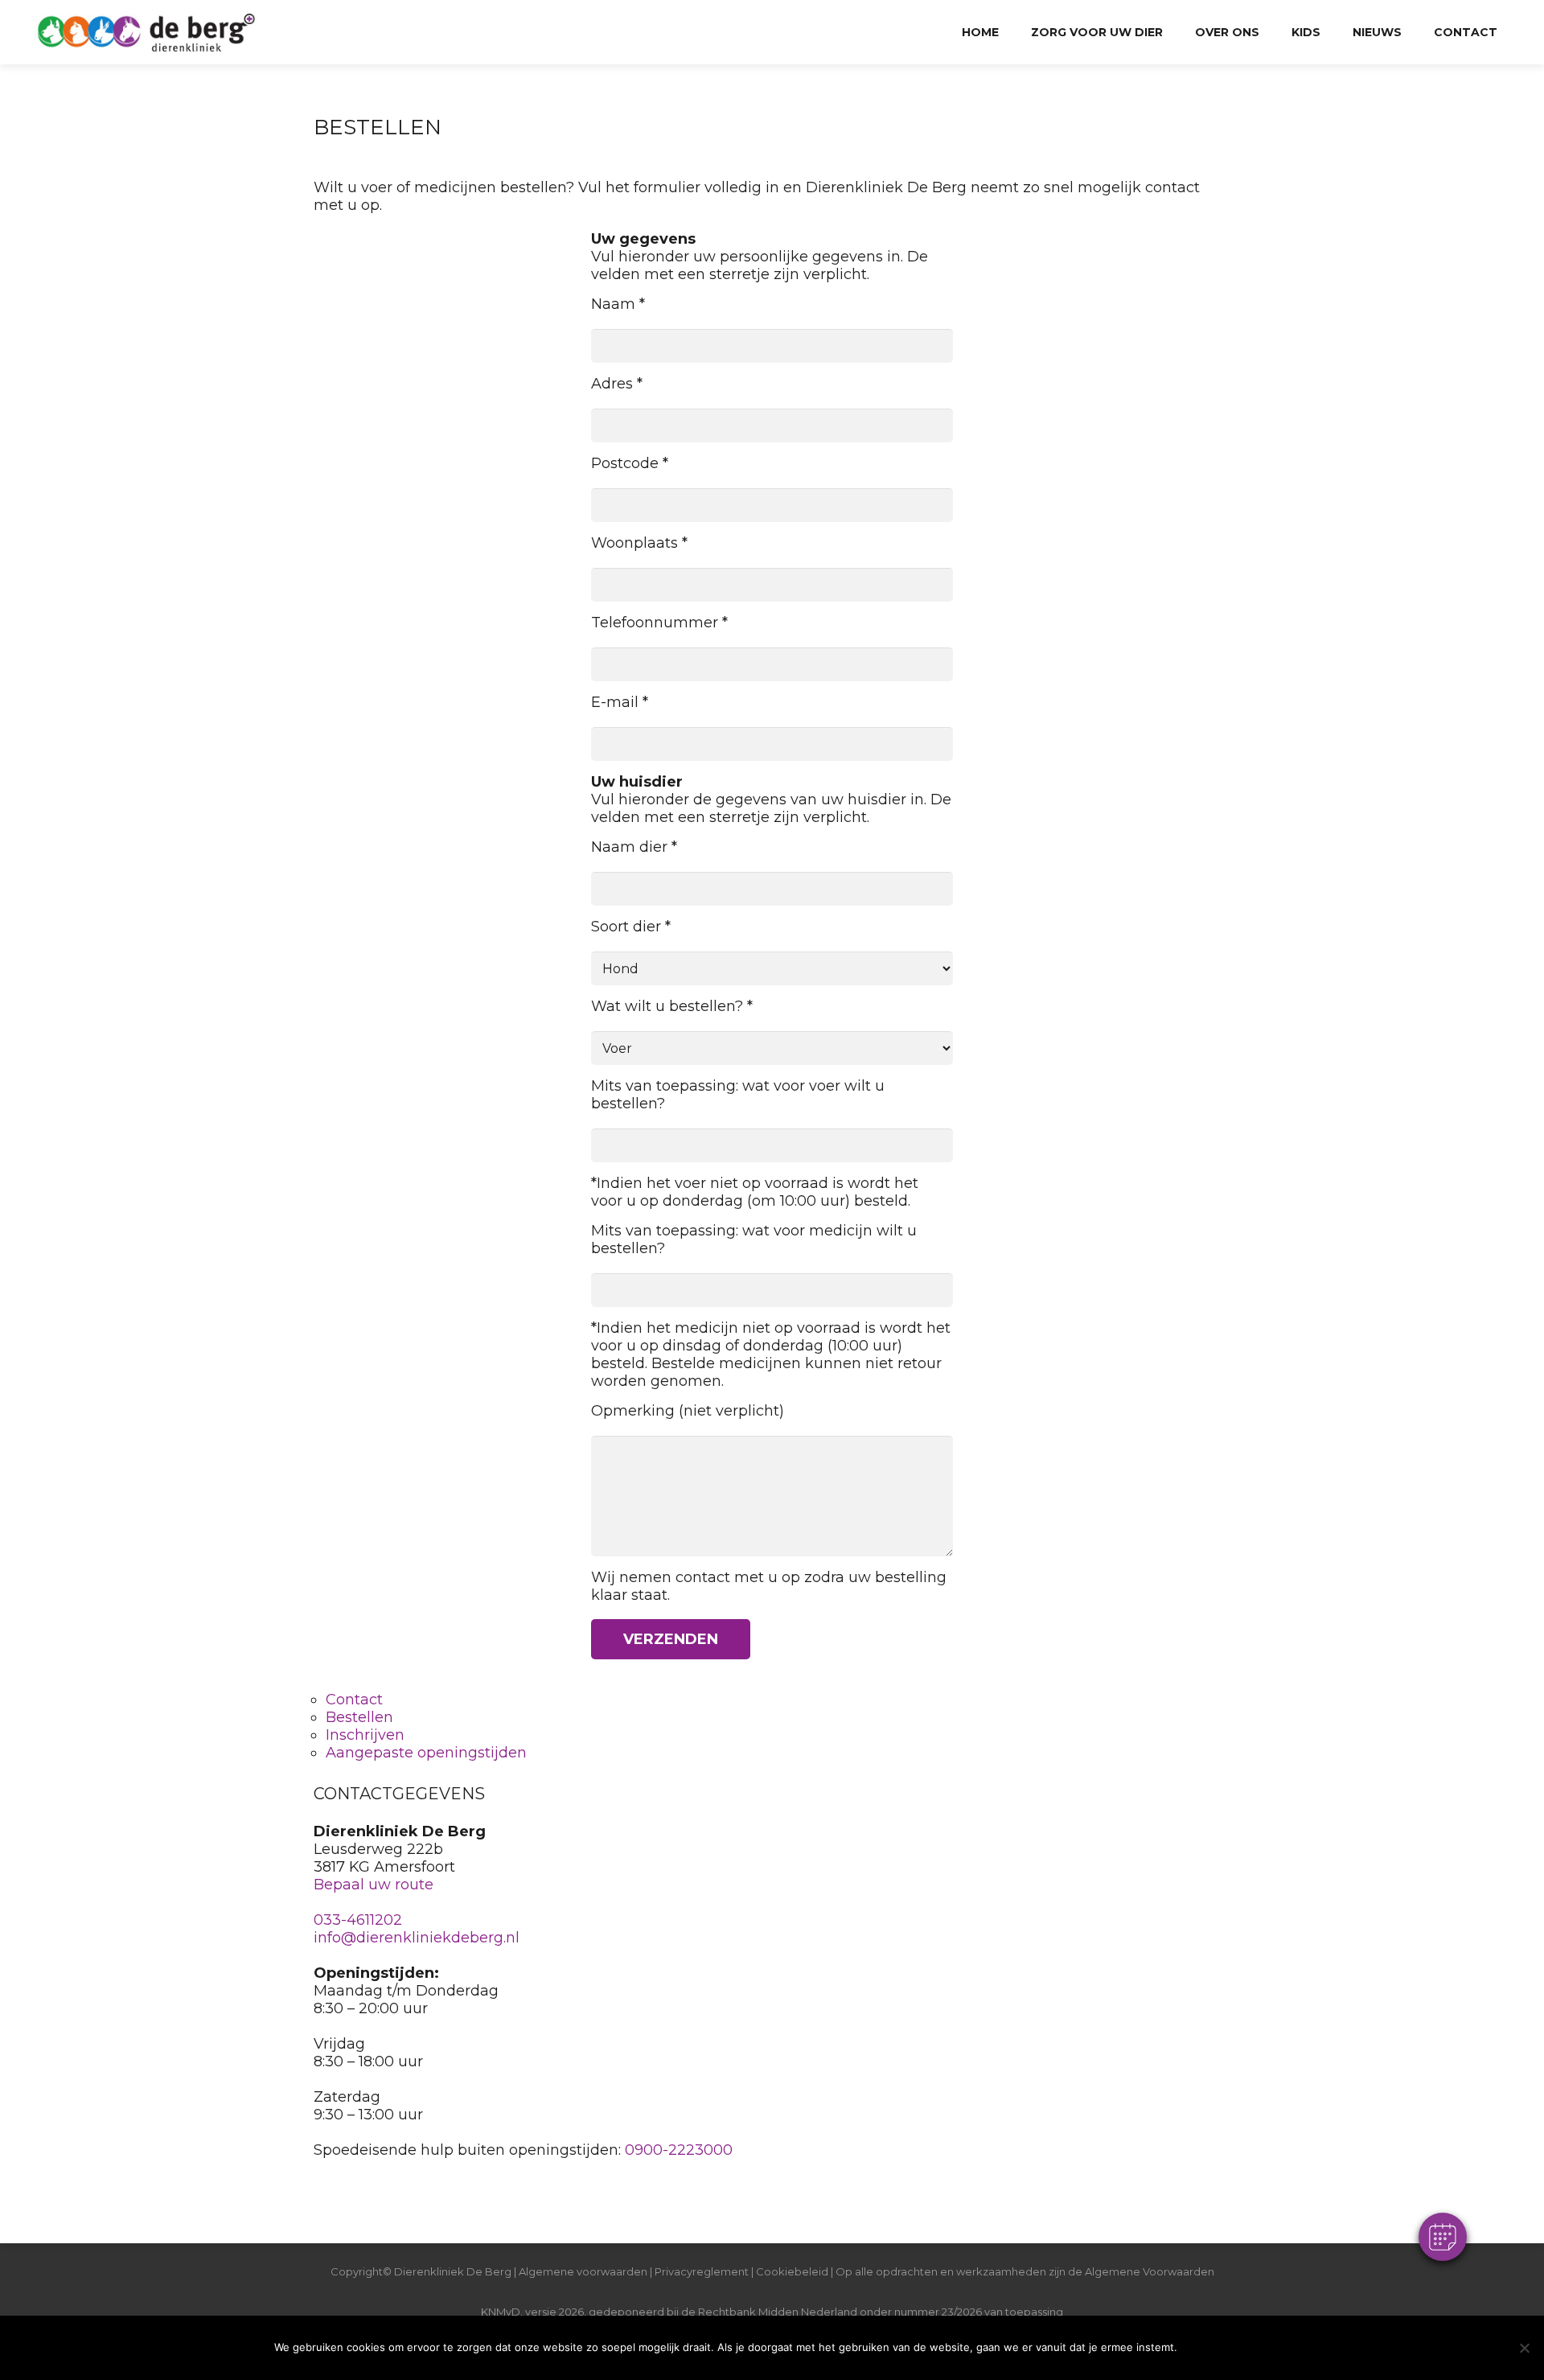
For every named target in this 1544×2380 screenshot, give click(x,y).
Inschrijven (365, 1735)
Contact (354, 1700)
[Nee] (1524, 2348)
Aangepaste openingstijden (426, 1753)
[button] (1443, 2237)
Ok (1228, 2347)
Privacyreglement (702, 2271)
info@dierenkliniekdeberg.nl (417, 1938)
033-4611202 (358, 1920)
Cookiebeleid (793, 2271)
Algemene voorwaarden (583, 2271)
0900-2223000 (679, 2150)
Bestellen (359, 1717)
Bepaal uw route (374, 1885)
